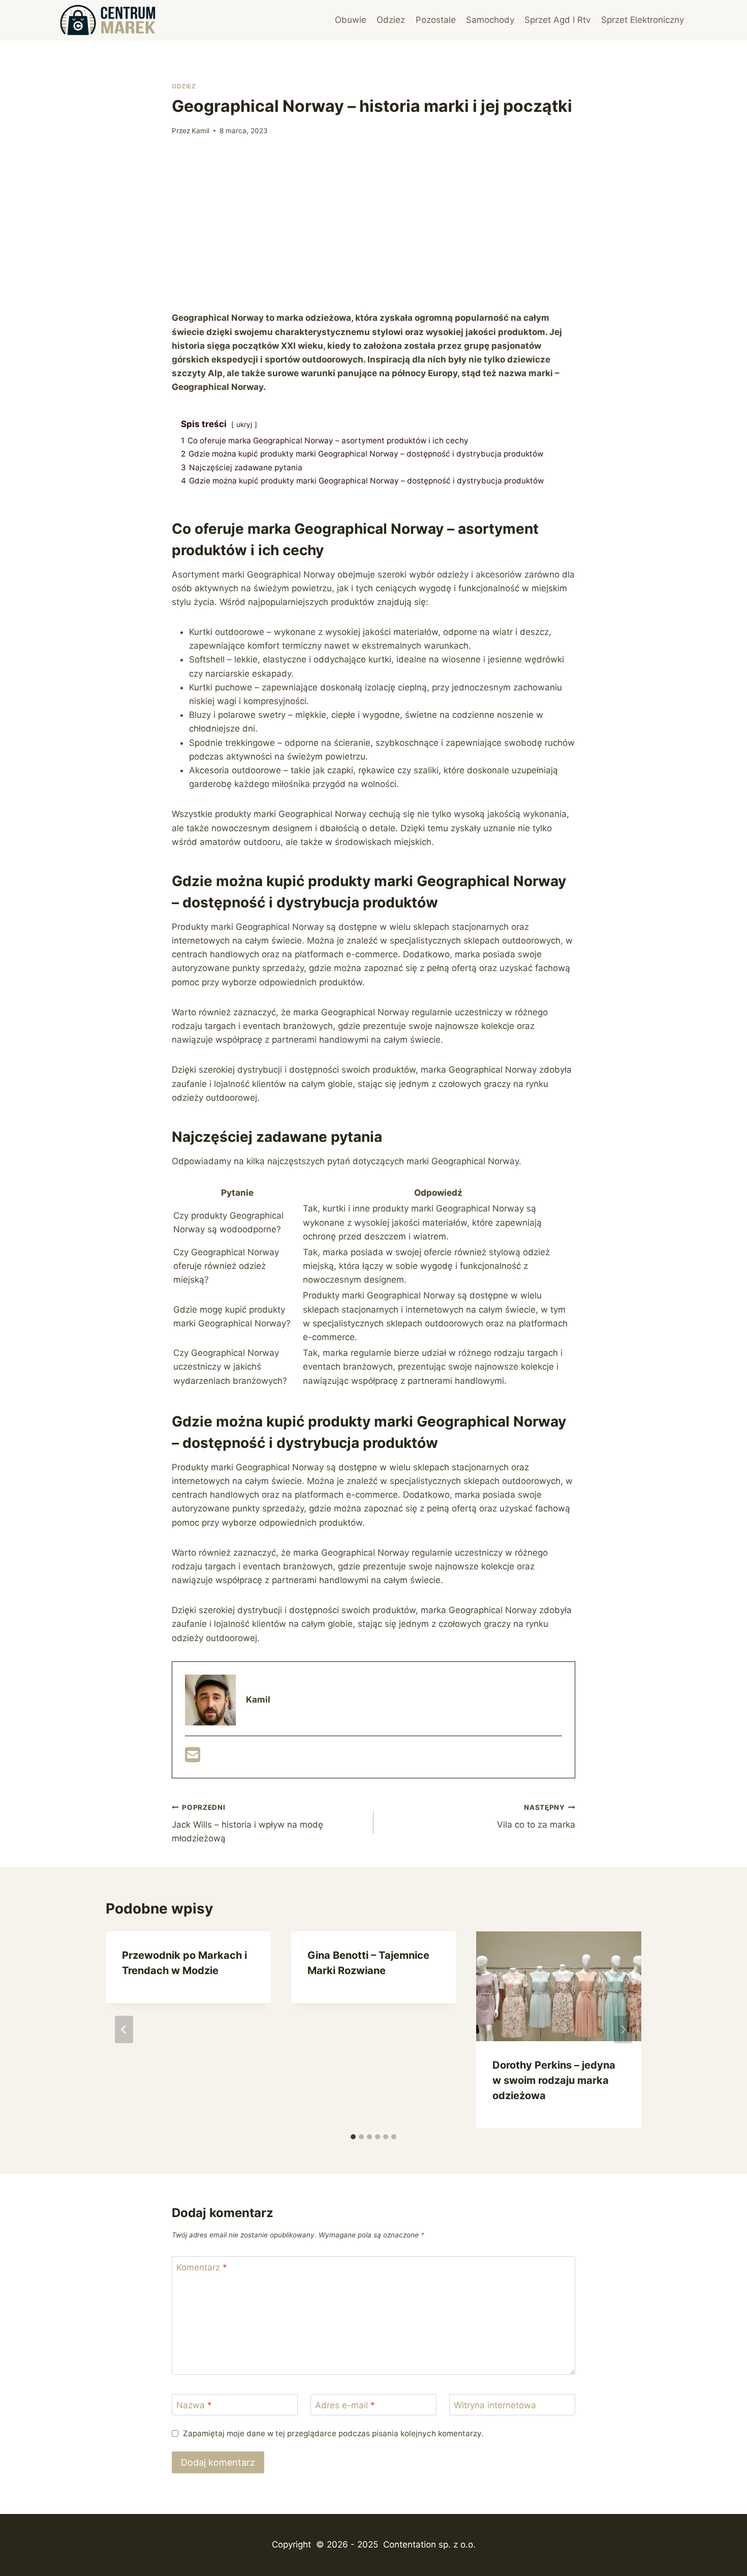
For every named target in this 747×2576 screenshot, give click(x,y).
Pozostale (436, 20)
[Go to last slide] (124, 2029)
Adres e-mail (345, 2405)
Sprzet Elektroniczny (643, 20)
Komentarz (202, 2267)
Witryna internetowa (495, 2405)
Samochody (490, 20)
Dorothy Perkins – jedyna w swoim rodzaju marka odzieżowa (554, 2080)
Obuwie (351, 20)
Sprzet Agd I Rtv (557, 20)
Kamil (200, 131)
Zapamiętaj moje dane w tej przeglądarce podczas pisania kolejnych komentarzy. (333, 2433)
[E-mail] (193, 1758)
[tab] (353, 2137)
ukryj (244, 425)
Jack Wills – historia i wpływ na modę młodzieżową (247, 1824)
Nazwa (194, 2405)
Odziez (391, 20)
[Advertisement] (373, 224)
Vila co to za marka (536, 1817)
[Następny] (623, 2029)
